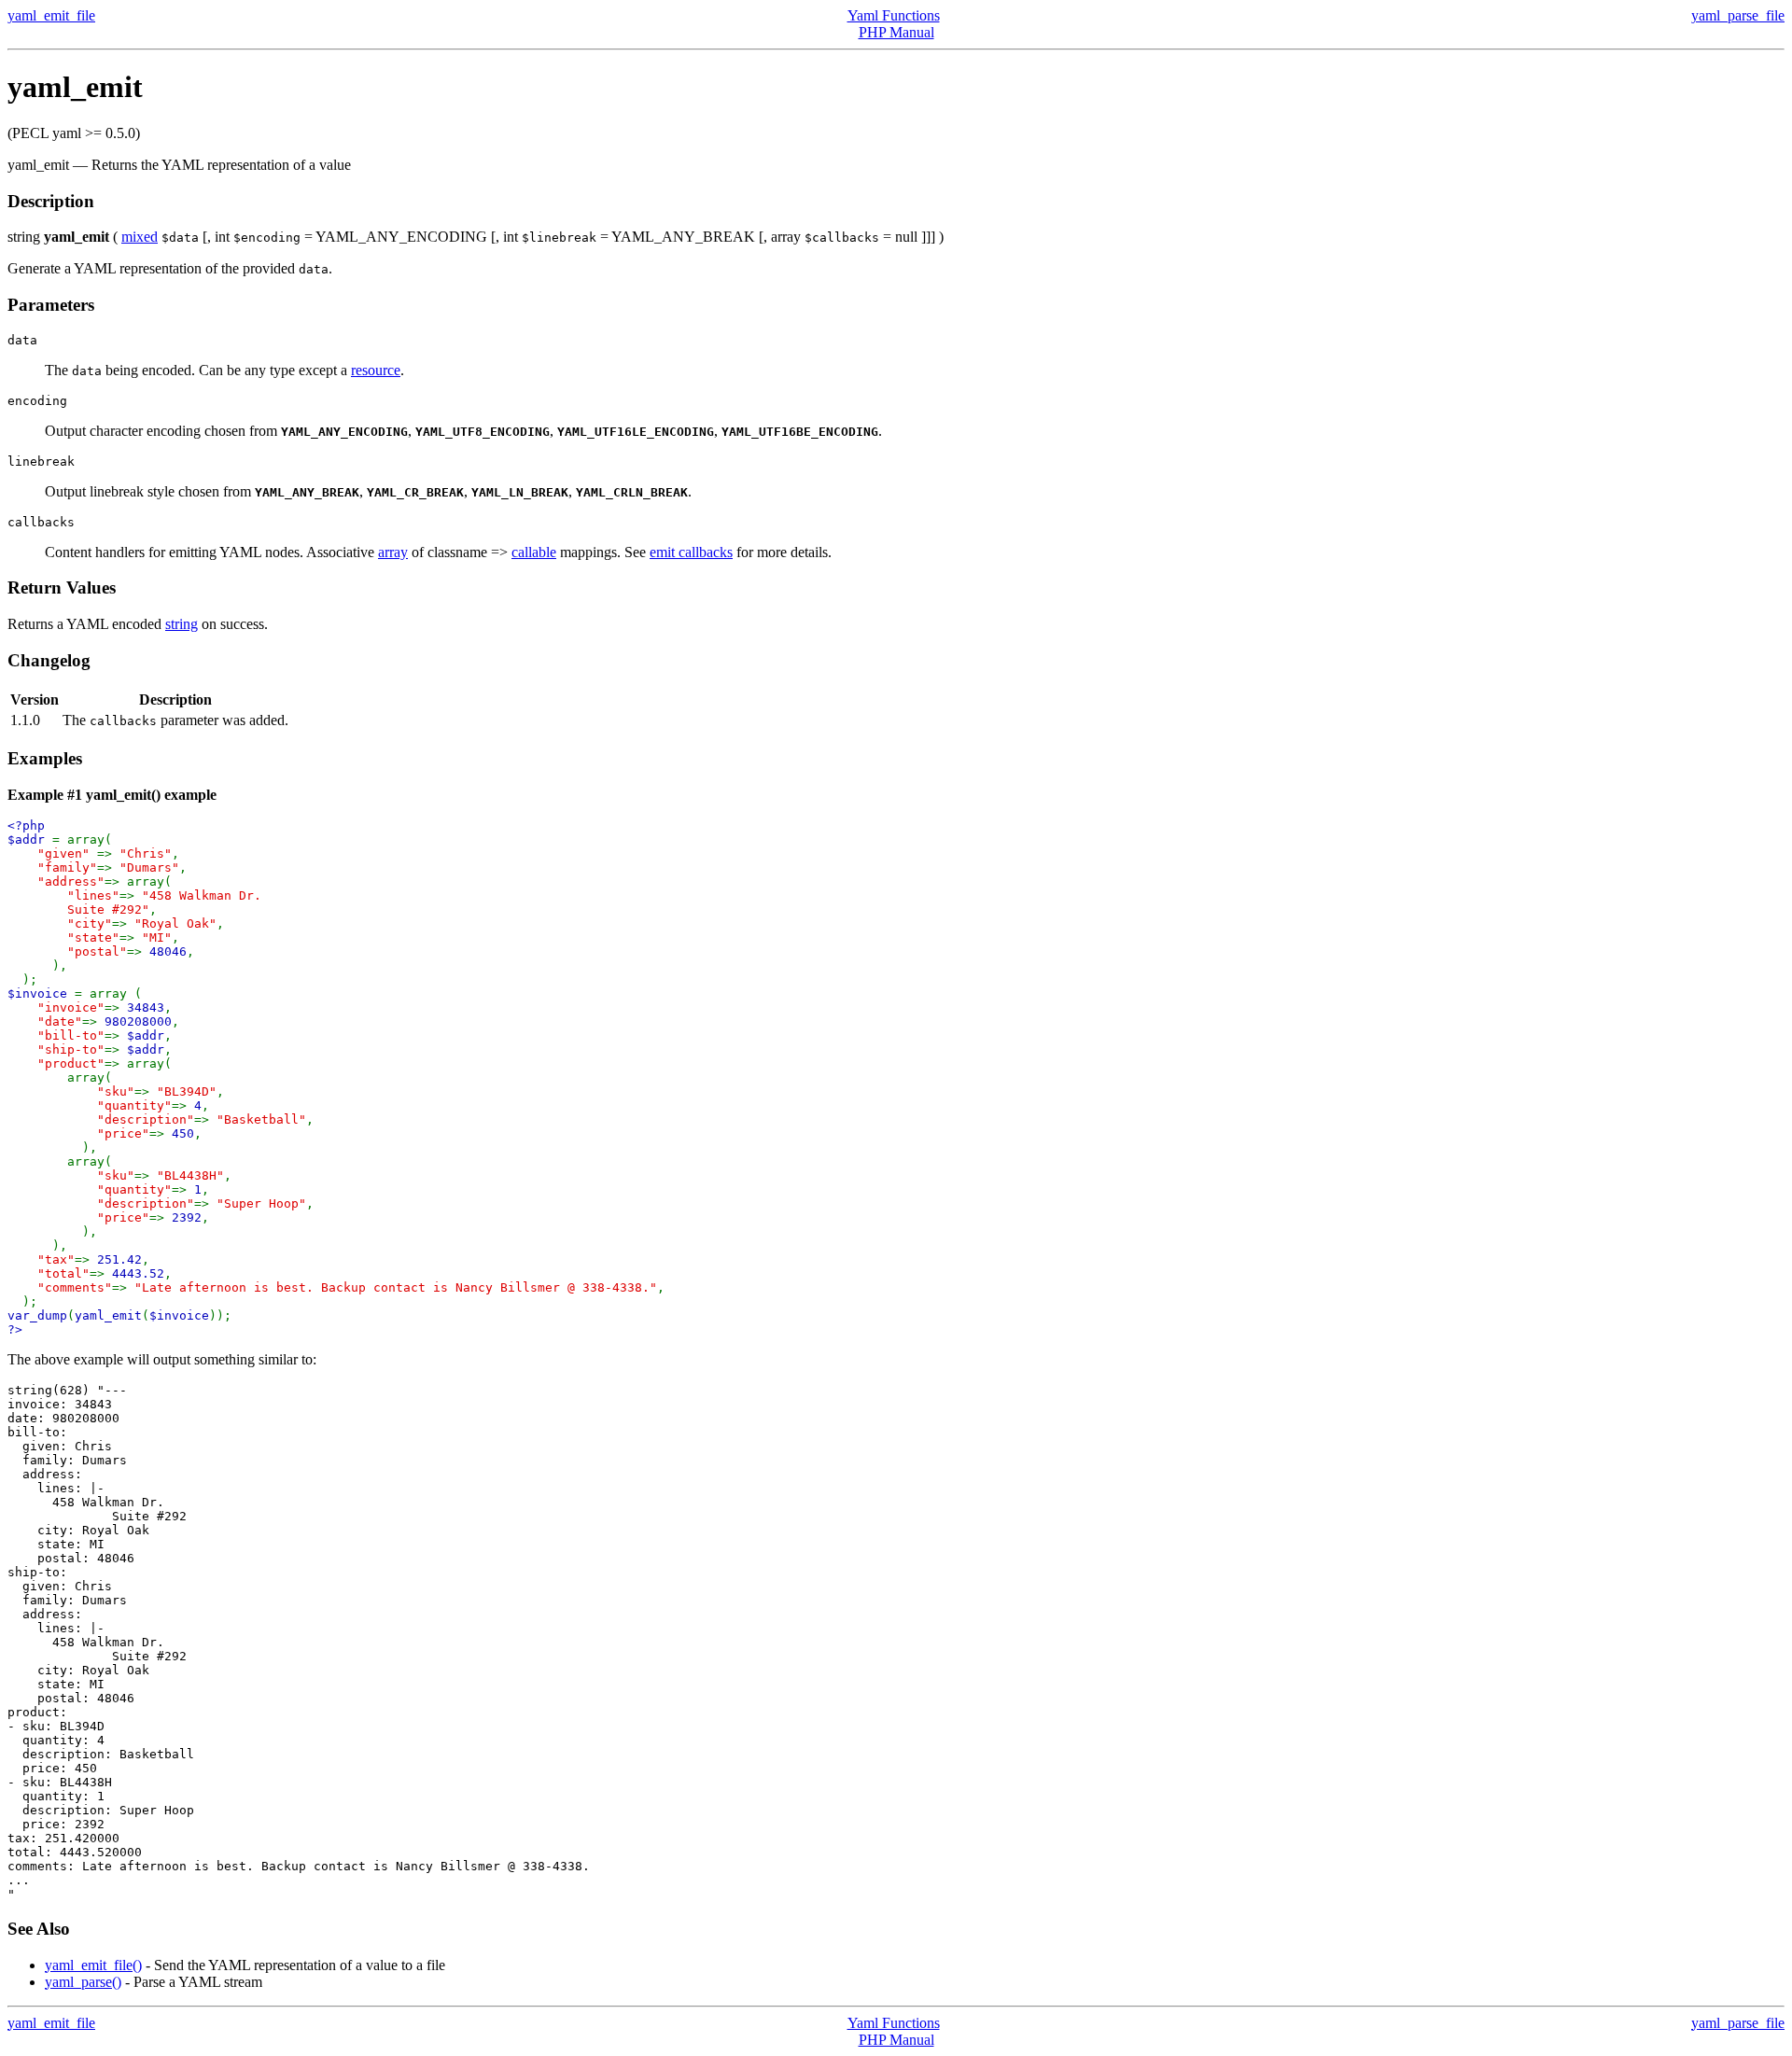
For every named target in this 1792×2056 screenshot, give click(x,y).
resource (376, 370)
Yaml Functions (894, 15)
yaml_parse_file (1738, 15)
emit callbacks (691, 552)
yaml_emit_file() (93, 1965)
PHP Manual (896, 32)
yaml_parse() (83, 1982)
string (182, 624)
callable (534, 552)
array (393, 552)
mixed (140, 237)
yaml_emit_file (51, 15)
